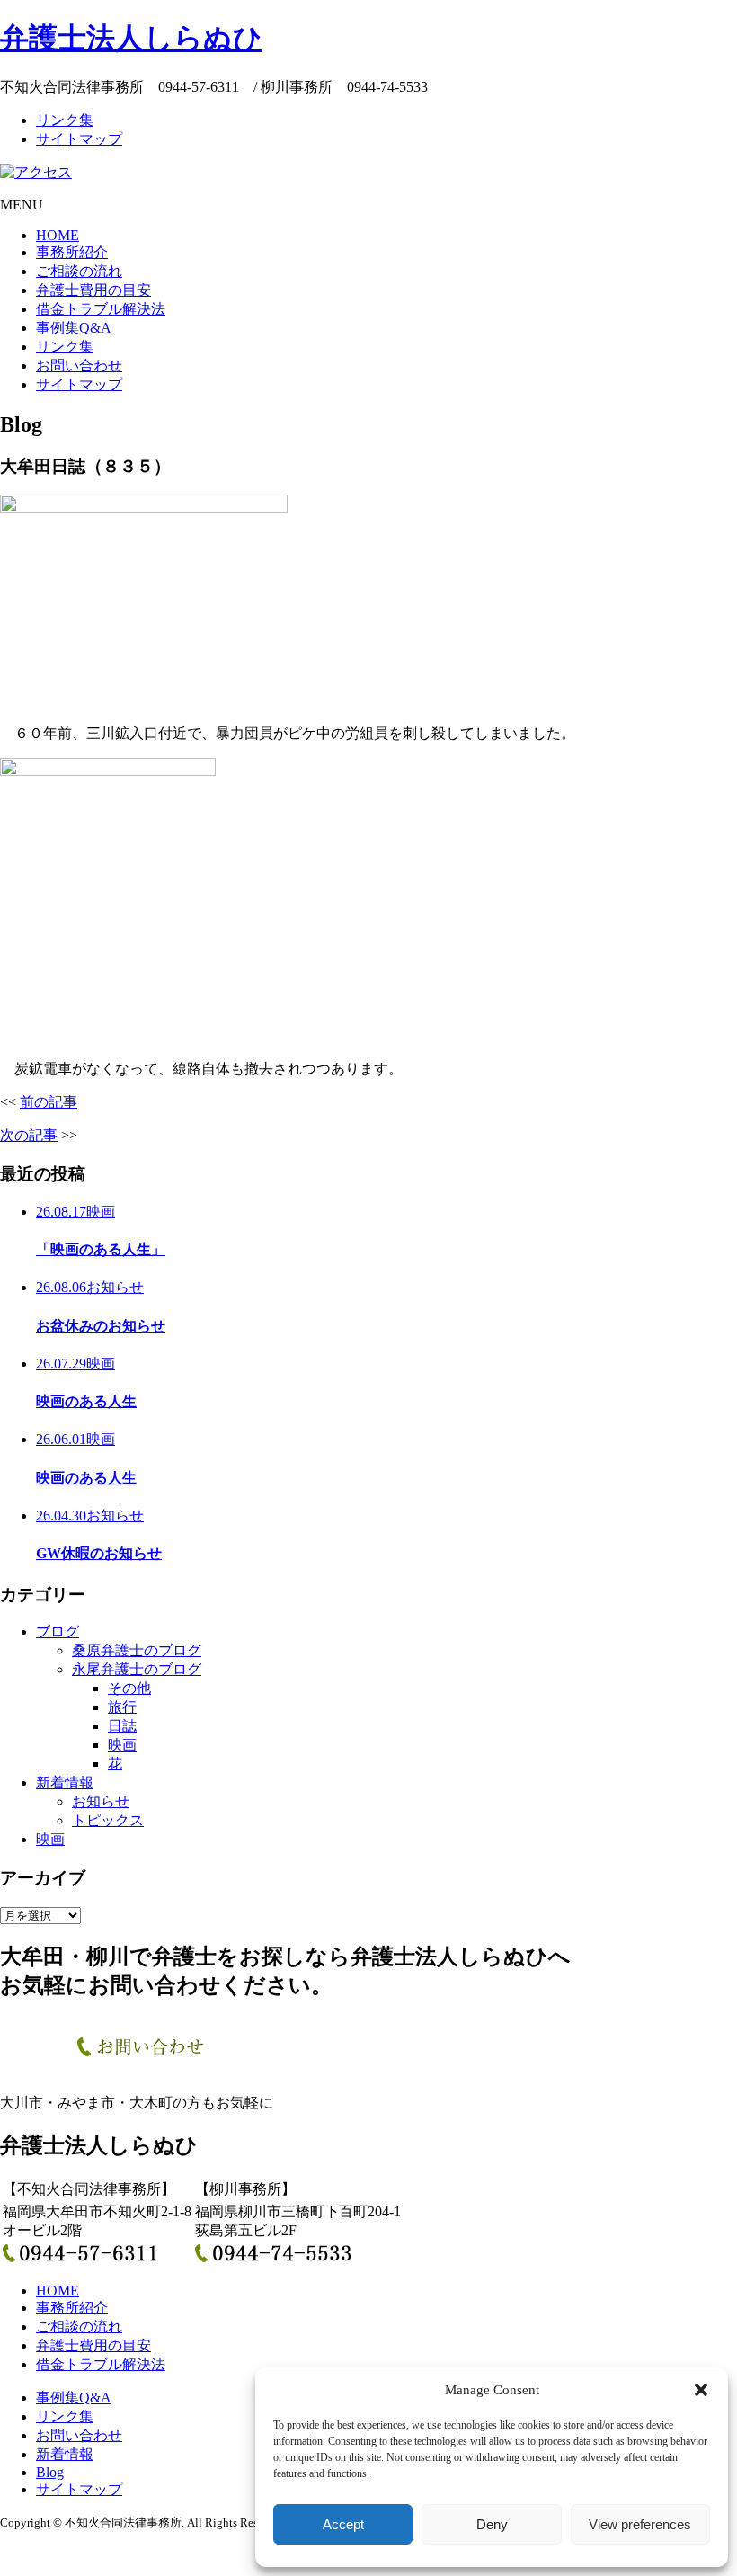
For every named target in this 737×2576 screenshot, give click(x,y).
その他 (129, 1688)
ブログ (58, 1631)
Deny (492, 2524)
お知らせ (101, 1801)
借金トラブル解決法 (101, 309)
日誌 (122, 1726)
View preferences (640, 2524)
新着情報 (65, 1783)
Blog (50, 2472)
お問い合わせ (79, 365)
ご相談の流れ (79, 271)
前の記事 (49, 1102)
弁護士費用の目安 (93, 290)
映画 (122, 1745)
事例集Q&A (74, 328)
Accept (343, 2524)
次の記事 (29, 1135)
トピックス (108, 1820)
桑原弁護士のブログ (137, 1650)
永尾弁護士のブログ (137, 1669)
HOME (58, 235)
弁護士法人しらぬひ (131, 38)
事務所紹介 (72, 252)
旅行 (122, 1707)
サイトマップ (79, 139)
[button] (701, 2390)
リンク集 (65, 120)
